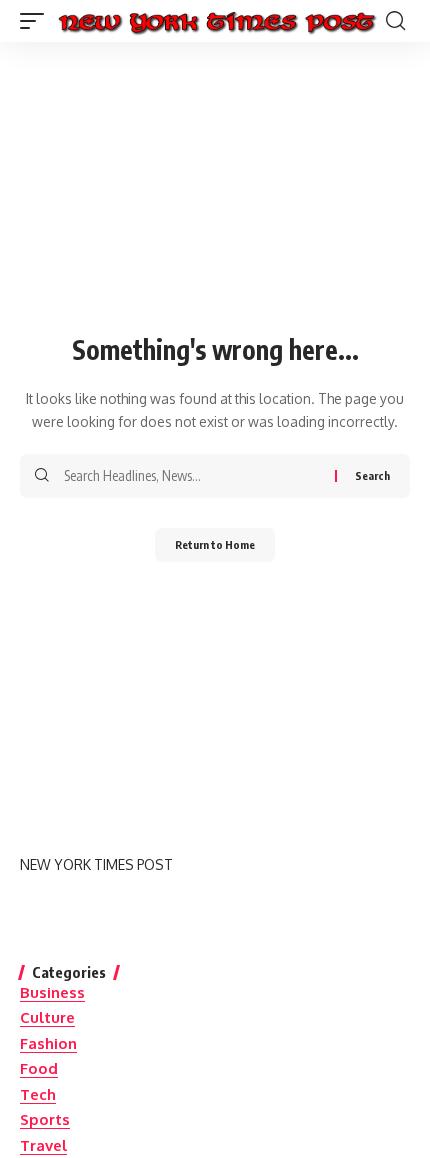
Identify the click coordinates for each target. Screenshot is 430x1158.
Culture (47, 1017)
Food (39, 1068)
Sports (45, 1119)
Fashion (48, 1043)
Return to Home (215, 544)
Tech (38, 1094)
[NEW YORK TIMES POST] (216, 21)
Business (52, 992)
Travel (43, 1145)
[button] (37, 21)
